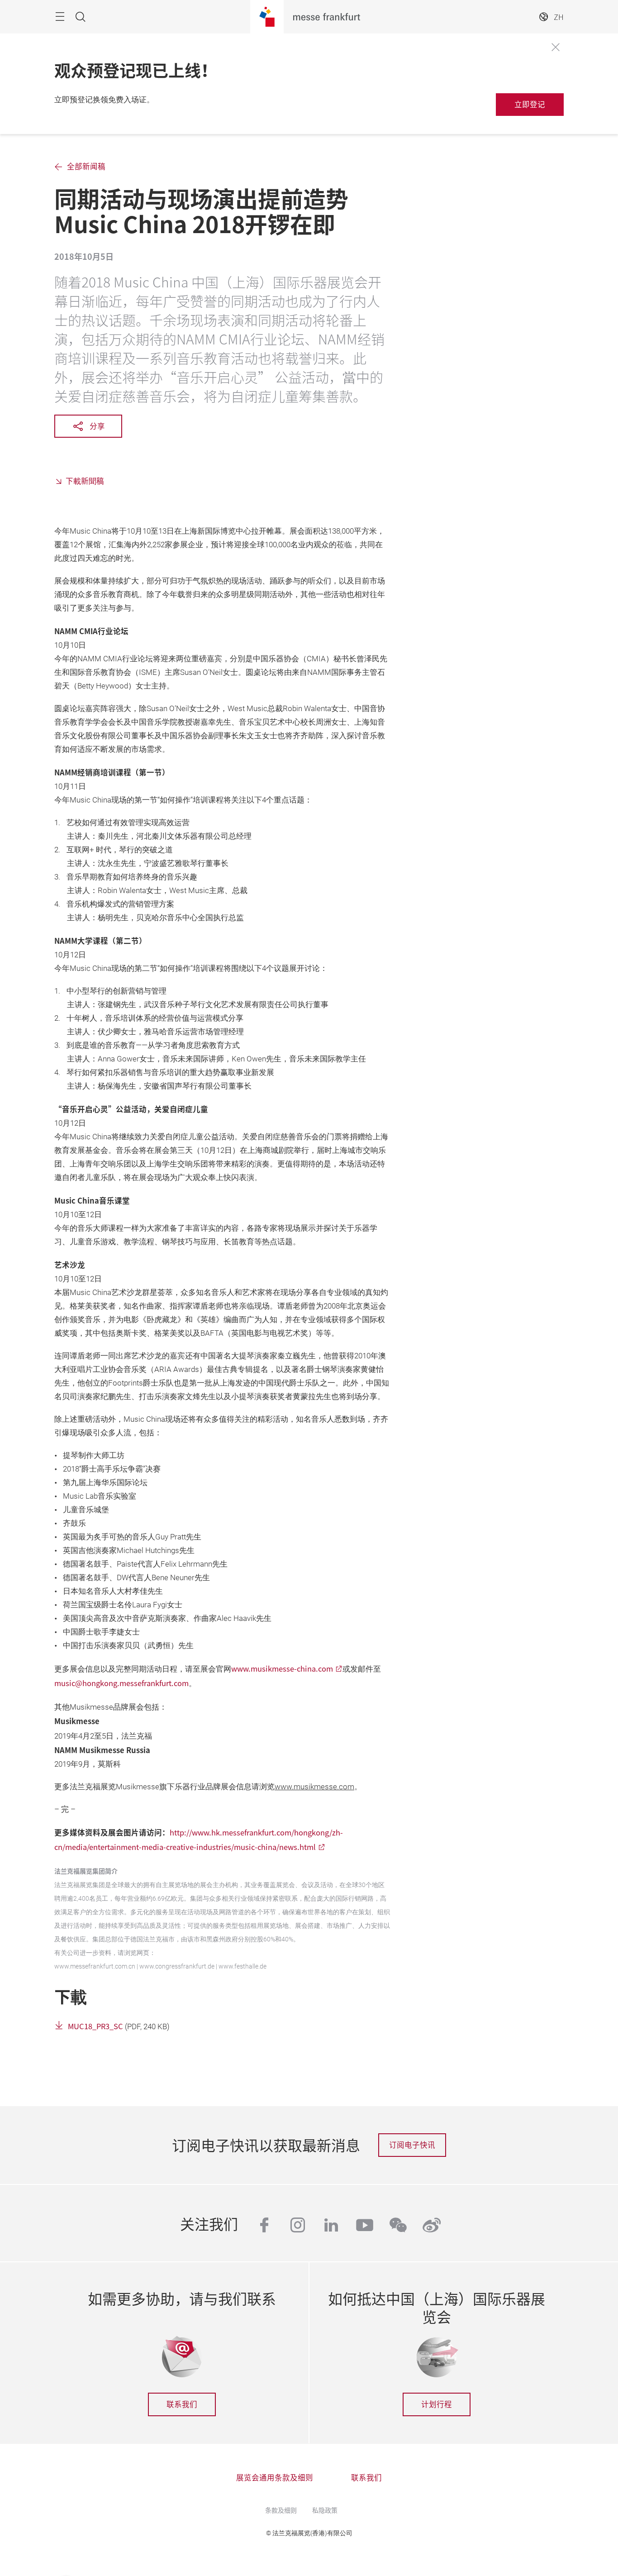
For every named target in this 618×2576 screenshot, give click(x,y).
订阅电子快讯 (412, 2145)
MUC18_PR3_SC (95, 2026)
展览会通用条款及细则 (275, 2477)
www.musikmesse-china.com (282, 1668)
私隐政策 (325, 2510)
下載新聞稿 (85, 481)
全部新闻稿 (86, 166)
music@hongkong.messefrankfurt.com (121, 1683)
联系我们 (182, 2404)
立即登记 (530, 104)
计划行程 (437, 2404)
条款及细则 (281, 2510)
